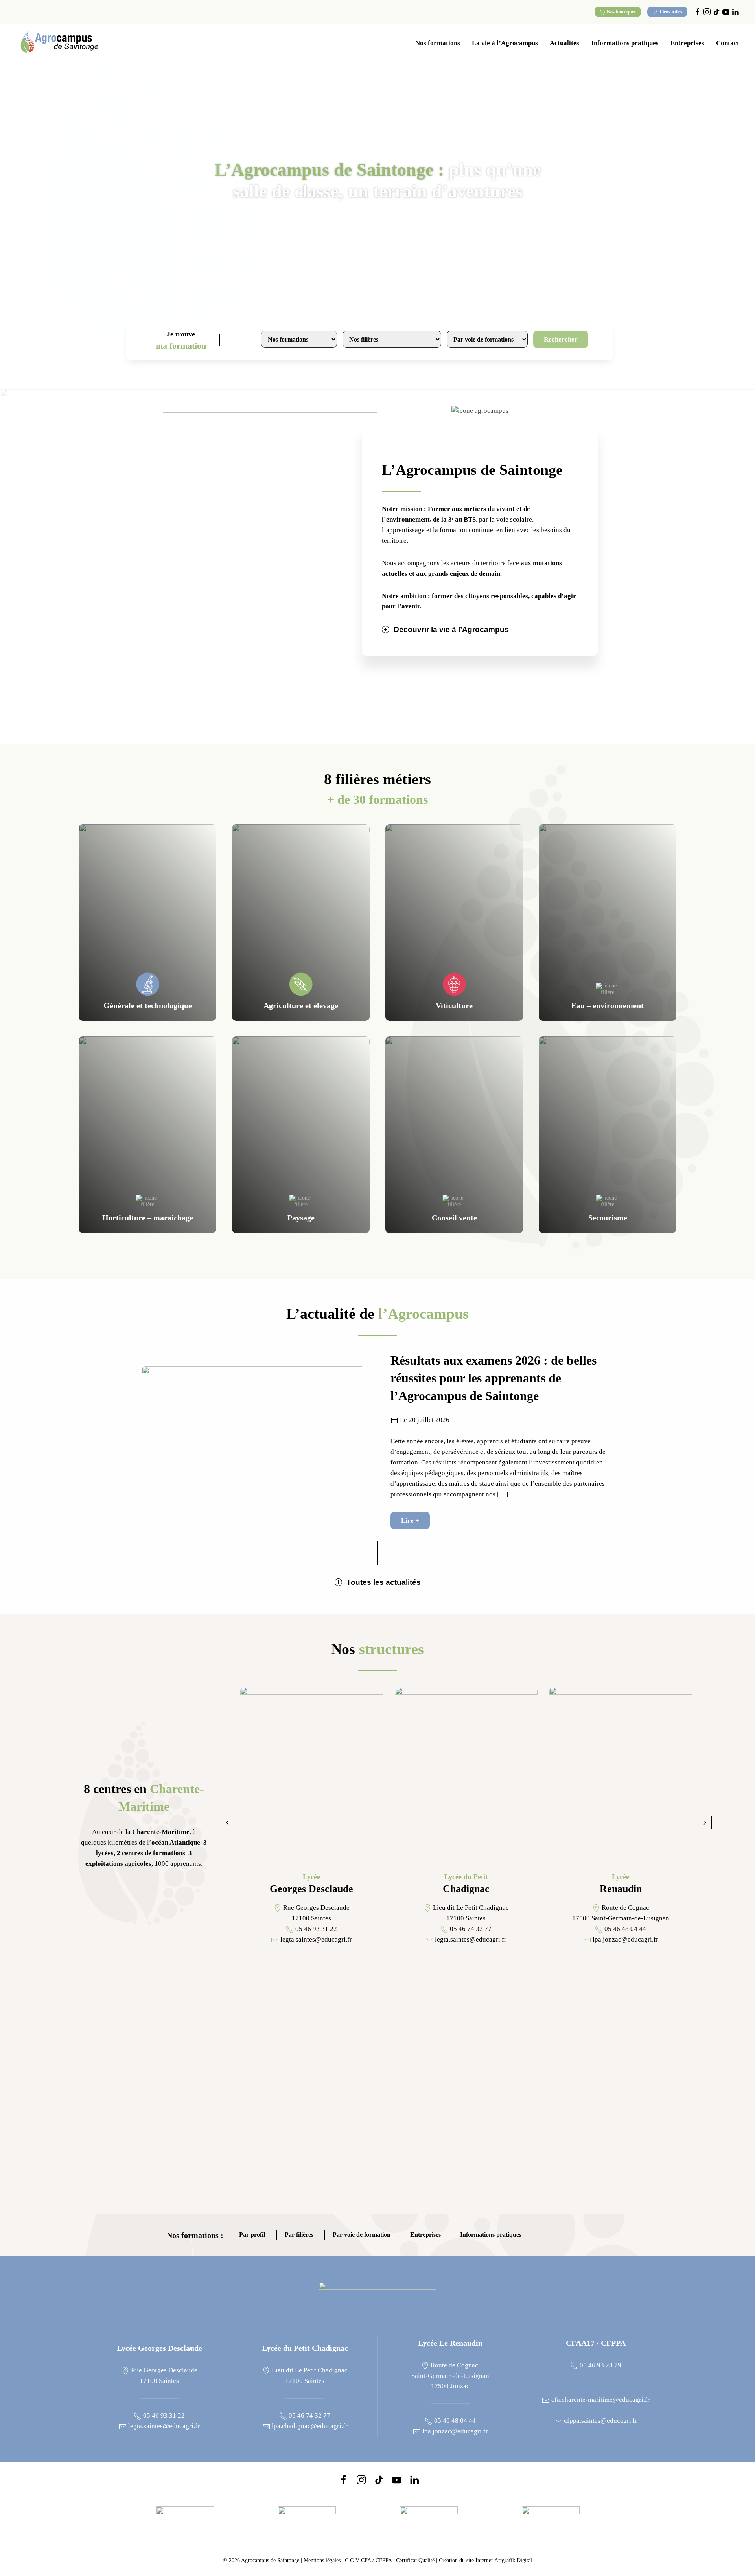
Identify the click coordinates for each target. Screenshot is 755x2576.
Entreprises (425, 2235)
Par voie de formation (362, 2235)
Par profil (252, 2235)
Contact (728, 43)
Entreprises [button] (687, 43)
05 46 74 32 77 (309, 2415)
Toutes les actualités (384, 1582)
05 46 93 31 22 (163, 2415)
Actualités (564, 43)
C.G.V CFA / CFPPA (368, 2560)
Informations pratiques (491, 2235)
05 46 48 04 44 (454, 2421)
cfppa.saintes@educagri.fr (600, 2421)
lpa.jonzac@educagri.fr (454, 2431)
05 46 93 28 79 (600, 2365)
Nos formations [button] (438, 43)
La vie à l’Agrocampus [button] (505, 43)
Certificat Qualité (416, 2560)
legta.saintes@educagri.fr (163, 2426)
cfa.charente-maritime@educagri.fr (600, 2400)
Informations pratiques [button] (625, 43)
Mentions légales (322, 2560)
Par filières (299, 2235)
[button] (227, 1823)
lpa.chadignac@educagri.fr (309, 2426)
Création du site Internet (485, 2560)
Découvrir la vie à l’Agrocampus (451, 629)
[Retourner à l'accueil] (59, 43)
